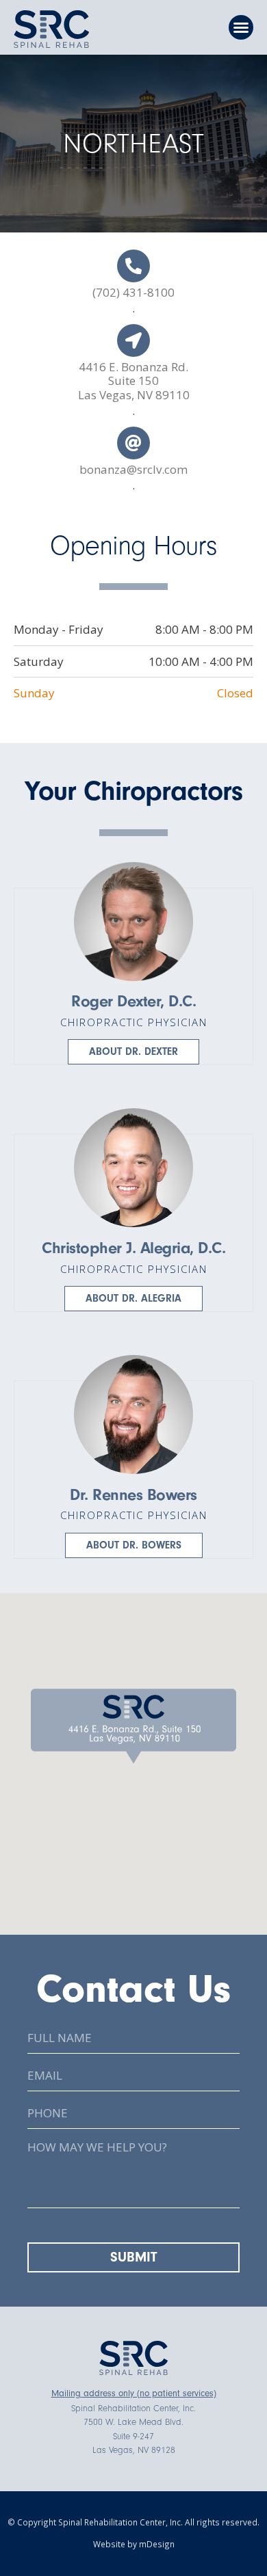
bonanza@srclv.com (133, 469)
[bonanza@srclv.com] (133, 443)
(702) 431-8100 (133, 292)
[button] (241, 27)
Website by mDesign (134, 2544)
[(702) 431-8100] (133, 266)
